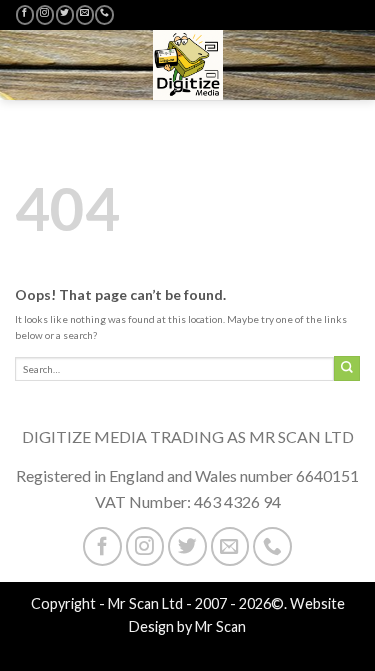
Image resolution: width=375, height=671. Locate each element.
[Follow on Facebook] (25, 15)
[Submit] (347, 368)
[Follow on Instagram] (45, 15)
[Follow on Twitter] (65, 15)
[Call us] (104, 15)
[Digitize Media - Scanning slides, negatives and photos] (188, 65)
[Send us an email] (85, 15)
